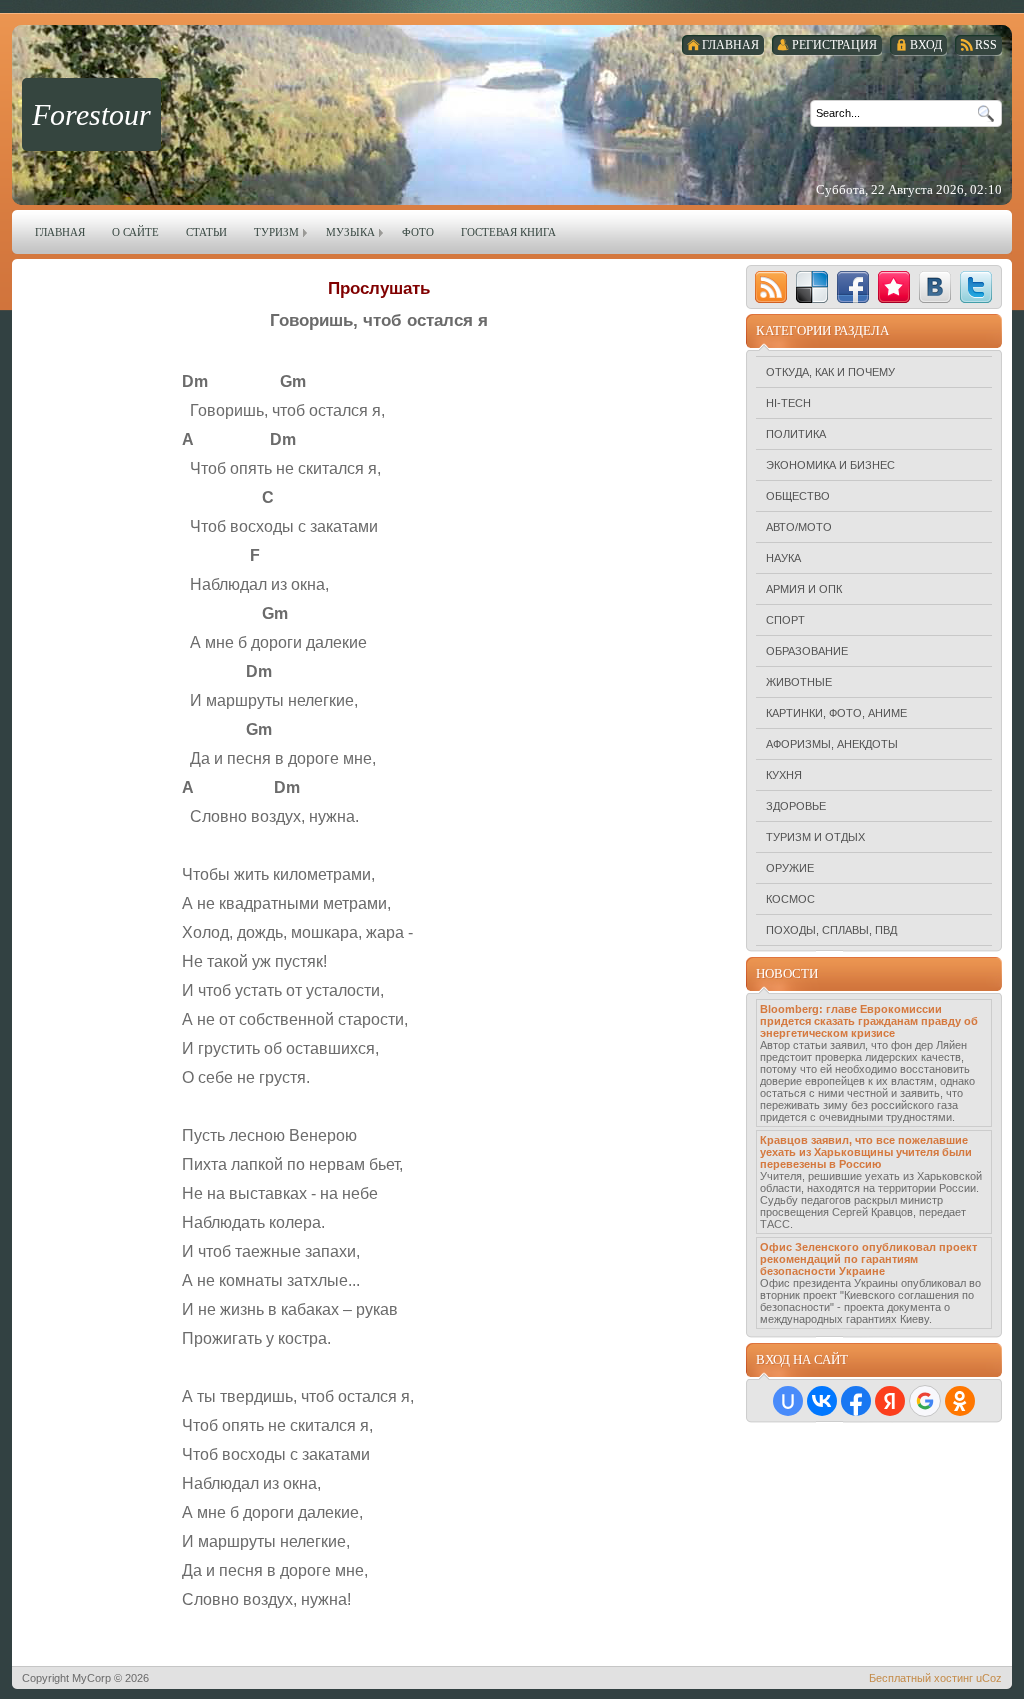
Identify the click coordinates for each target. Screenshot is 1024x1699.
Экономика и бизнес (830, 465)
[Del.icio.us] (812, 287)
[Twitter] (976, 287)
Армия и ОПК (804, 589)
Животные (799, 682)
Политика (796, 434)
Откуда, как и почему (830, 372)
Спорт (785, 620)
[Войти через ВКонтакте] (822, 1401)
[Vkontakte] (935, 287)
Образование (807, 651)
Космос (790, 899)
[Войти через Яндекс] (890, 1401)
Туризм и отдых (815, 837)
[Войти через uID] (788, 1401)
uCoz (989, 1678)
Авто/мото (799, 527)
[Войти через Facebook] (856, 1401)
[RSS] (771, 287)
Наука (783, 558)
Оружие (790, 868)
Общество (798, 496)
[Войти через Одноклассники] (960, 1401)
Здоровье (796, 806)
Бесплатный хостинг (921, 1678)
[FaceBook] (853, 287)
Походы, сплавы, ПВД (831, 930)
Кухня (784, 775)
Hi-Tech (788, 403)
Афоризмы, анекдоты (832, 744)
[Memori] (894, 287)
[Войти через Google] (925, 1401)
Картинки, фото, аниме (836, 713)
